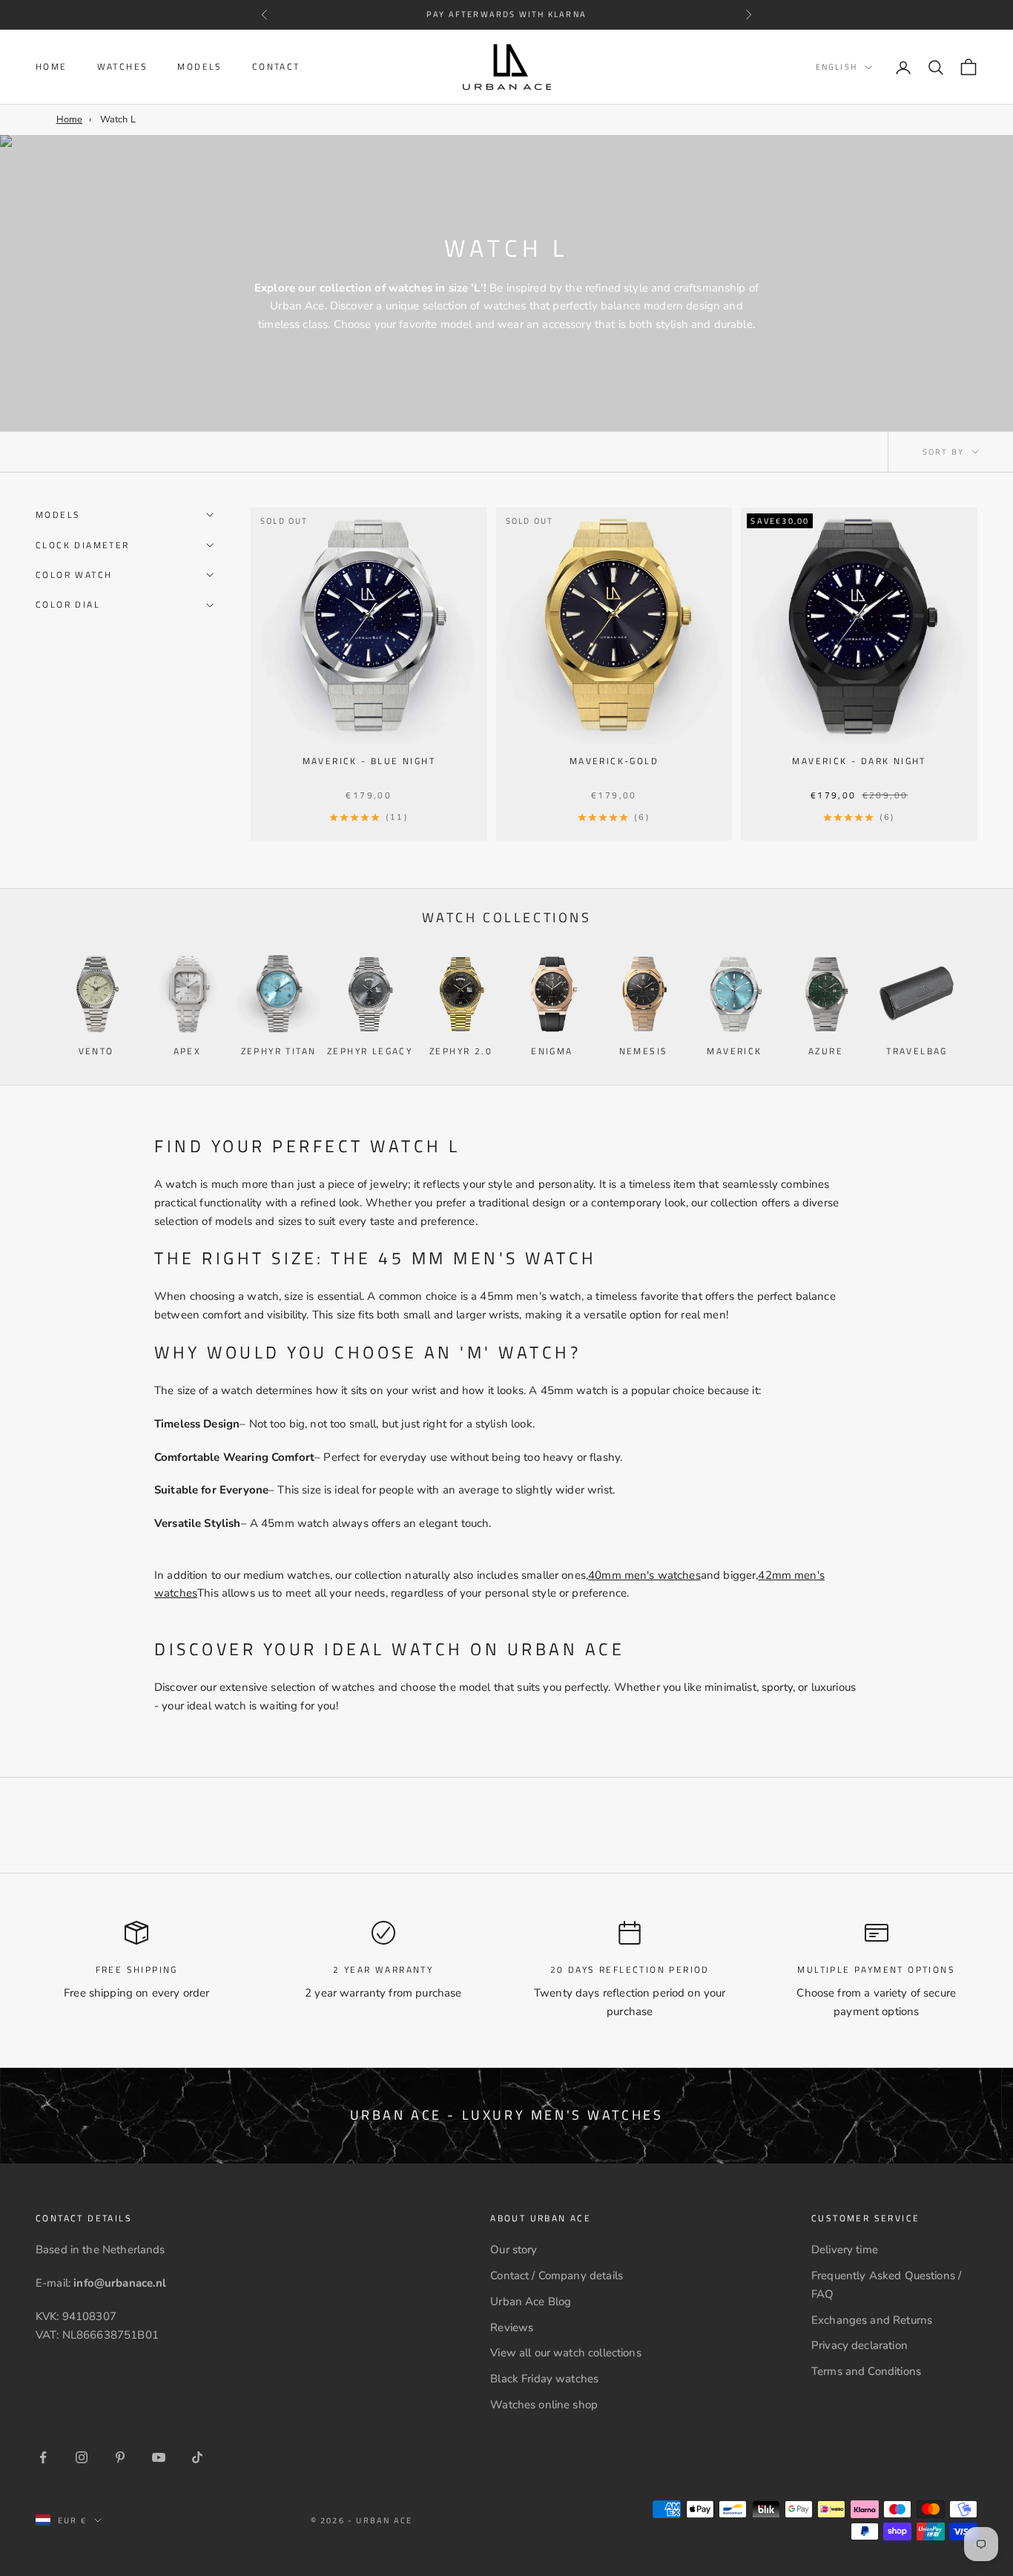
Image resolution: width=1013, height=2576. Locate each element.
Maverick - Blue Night (369, 761)
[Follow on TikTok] (197, 2457)
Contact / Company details (557, 2276)
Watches (123, 66)
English (837, 68)
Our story (514, 2250)
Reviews (512, 2327)
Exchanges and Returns (872, 2320)
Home (52, 66)
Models (199, 66)
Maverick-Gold (614, 761)
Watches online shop (544, 2405)
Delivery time (845, 2250)
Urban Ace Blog (531, 2301)
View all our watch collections (566, 2353)
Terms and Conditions (866, 2371)
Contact (276, 66)
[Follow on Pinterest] (120, 2457)
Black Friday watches (544, 2379)
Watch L (118, 119)
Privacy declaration (859, 2345)
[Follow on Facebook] (43, 2457)
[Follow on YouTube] (159, 2457)
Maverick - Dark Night (859, 761)
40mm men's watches (644, 1575)
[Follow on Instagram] (82, 2457)
